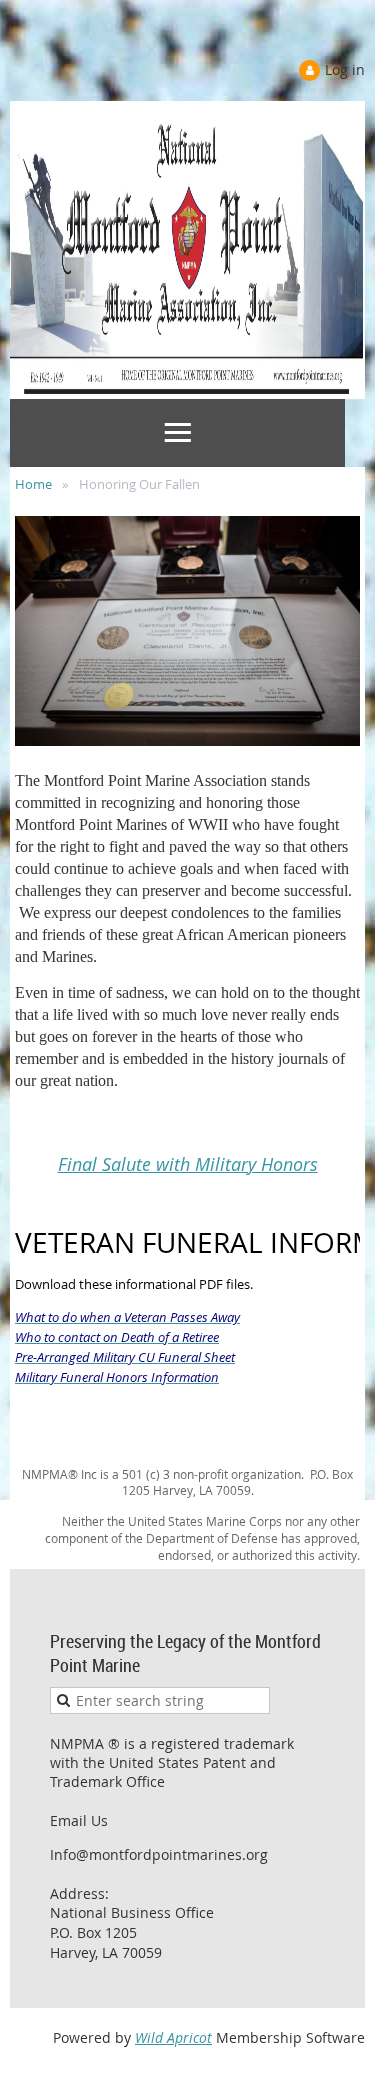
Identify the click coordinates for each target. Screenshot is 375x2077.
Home (33, 484)
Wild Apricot (173, 2037)
